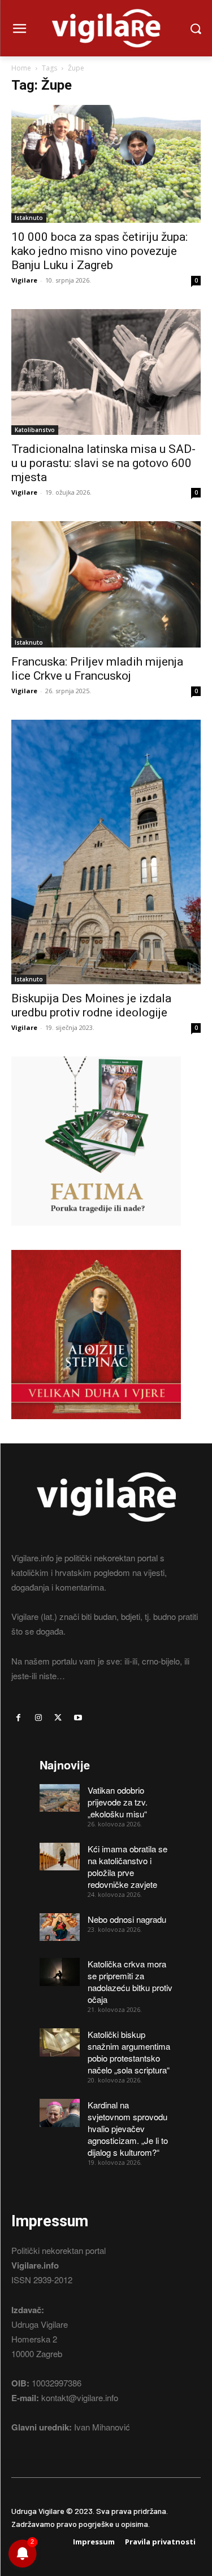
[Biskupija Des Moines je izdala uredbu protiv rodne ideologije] (106, 852)
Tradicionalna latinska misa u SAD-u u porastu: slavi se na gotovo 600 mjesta (103, 463)
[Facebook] (18, 1718)
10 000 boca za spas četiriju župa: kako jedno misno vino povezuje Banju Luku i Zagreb (99, 251)
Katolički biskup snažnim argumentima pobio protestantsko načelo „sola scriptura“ (129, 2052)
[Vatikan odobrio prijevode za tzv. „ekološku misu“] (60, 1798)
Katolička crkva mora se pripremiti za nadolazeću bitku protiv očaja (130, 1981)
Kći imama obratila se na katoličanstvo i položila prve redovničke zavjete (127, 1866)
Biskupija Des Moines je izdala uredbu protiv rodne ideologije (91, 1005)
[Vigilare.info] (106, 28)
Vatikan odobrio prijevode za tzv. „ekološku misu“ (118, 1802)
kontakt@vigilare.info (80, 2397)
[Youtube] (78, 1718)
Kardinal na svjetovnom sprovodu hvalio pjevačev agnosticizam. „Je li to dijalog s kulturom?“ (128, 2128)
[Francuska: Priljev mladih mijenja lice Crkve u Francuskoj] (106, 584)
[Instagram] (38, 1718)
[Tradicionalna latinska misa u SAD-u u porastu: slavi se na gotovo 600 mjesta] (106, 372)
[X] (58, 1718)
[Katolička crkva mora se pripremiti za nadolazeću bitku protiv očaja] (60, 1972)
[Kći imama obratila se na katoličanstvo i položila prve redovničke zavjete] (60, 1857)
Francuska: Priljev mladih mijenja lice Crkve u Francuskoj (97, 669)
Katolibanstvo (35, 430)
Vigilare (24, 280)
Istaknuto (29, 218)
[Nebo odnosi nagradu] (60, 1927)
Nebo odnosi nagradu (127, 1919)
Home (21, 68)
